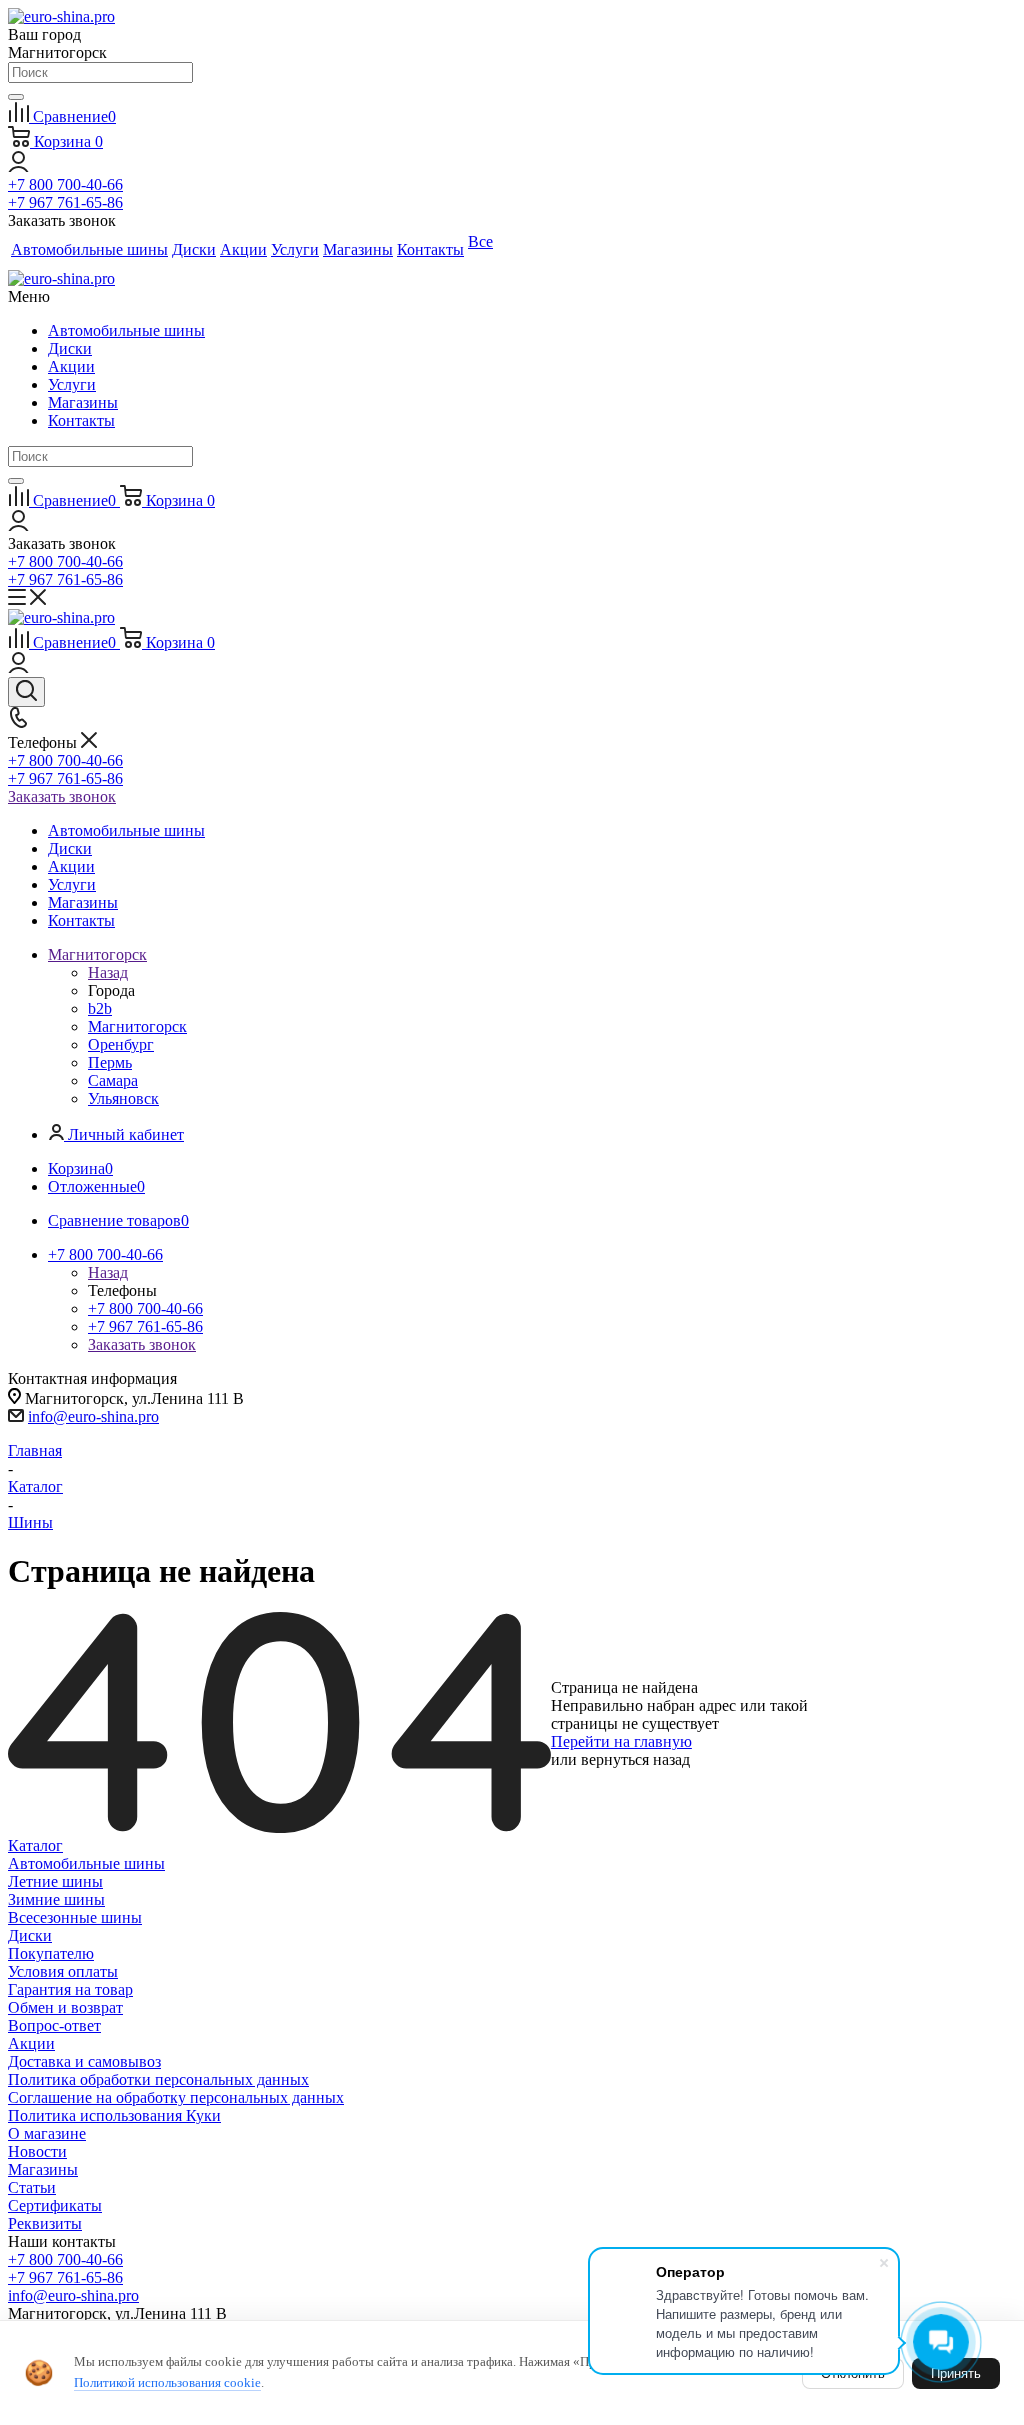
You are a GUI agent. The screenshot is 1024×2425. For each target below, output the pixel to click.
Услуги (72, 384)
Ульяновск (123, 1098)
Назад (108, 972)
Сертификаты (55, 2205)
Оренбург (121, 1044)
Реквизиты (45, 2223)
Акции (71, 366)
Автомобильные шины (126, 330)
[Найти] (16, 97)
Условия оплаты (63, 1971)
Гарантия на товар (70, 1989)
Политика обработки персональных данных (158, 2079)
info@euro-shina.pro (93, 1416)
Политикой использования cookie (167, 2382)
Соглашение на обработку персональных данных (176, 2097)
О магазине (47, 2133)
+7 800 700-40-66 (65, 184)
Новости (37, 2151)
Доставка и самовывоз (84, 2061)
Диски (70, 348)
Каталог (35, 1845)
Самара (113, 1080)
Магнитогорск (137, 1026)
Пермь (110, 1062)
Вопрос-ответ (54, 2025)
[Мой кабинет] (18, 166)
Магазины (83, 402)
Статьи (32, 2187)
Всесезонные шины (75, 1917)
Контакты (81, 420)
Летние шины (55, 1881)
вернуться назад (635, 1759)
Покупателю (51, 1953)
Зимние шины (56, 1899)
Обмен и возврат (65, 2007)
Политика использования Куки (114, 2115)
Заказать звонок (62, 796)
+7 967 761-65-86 (65, 202)
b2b (100, 1008)
